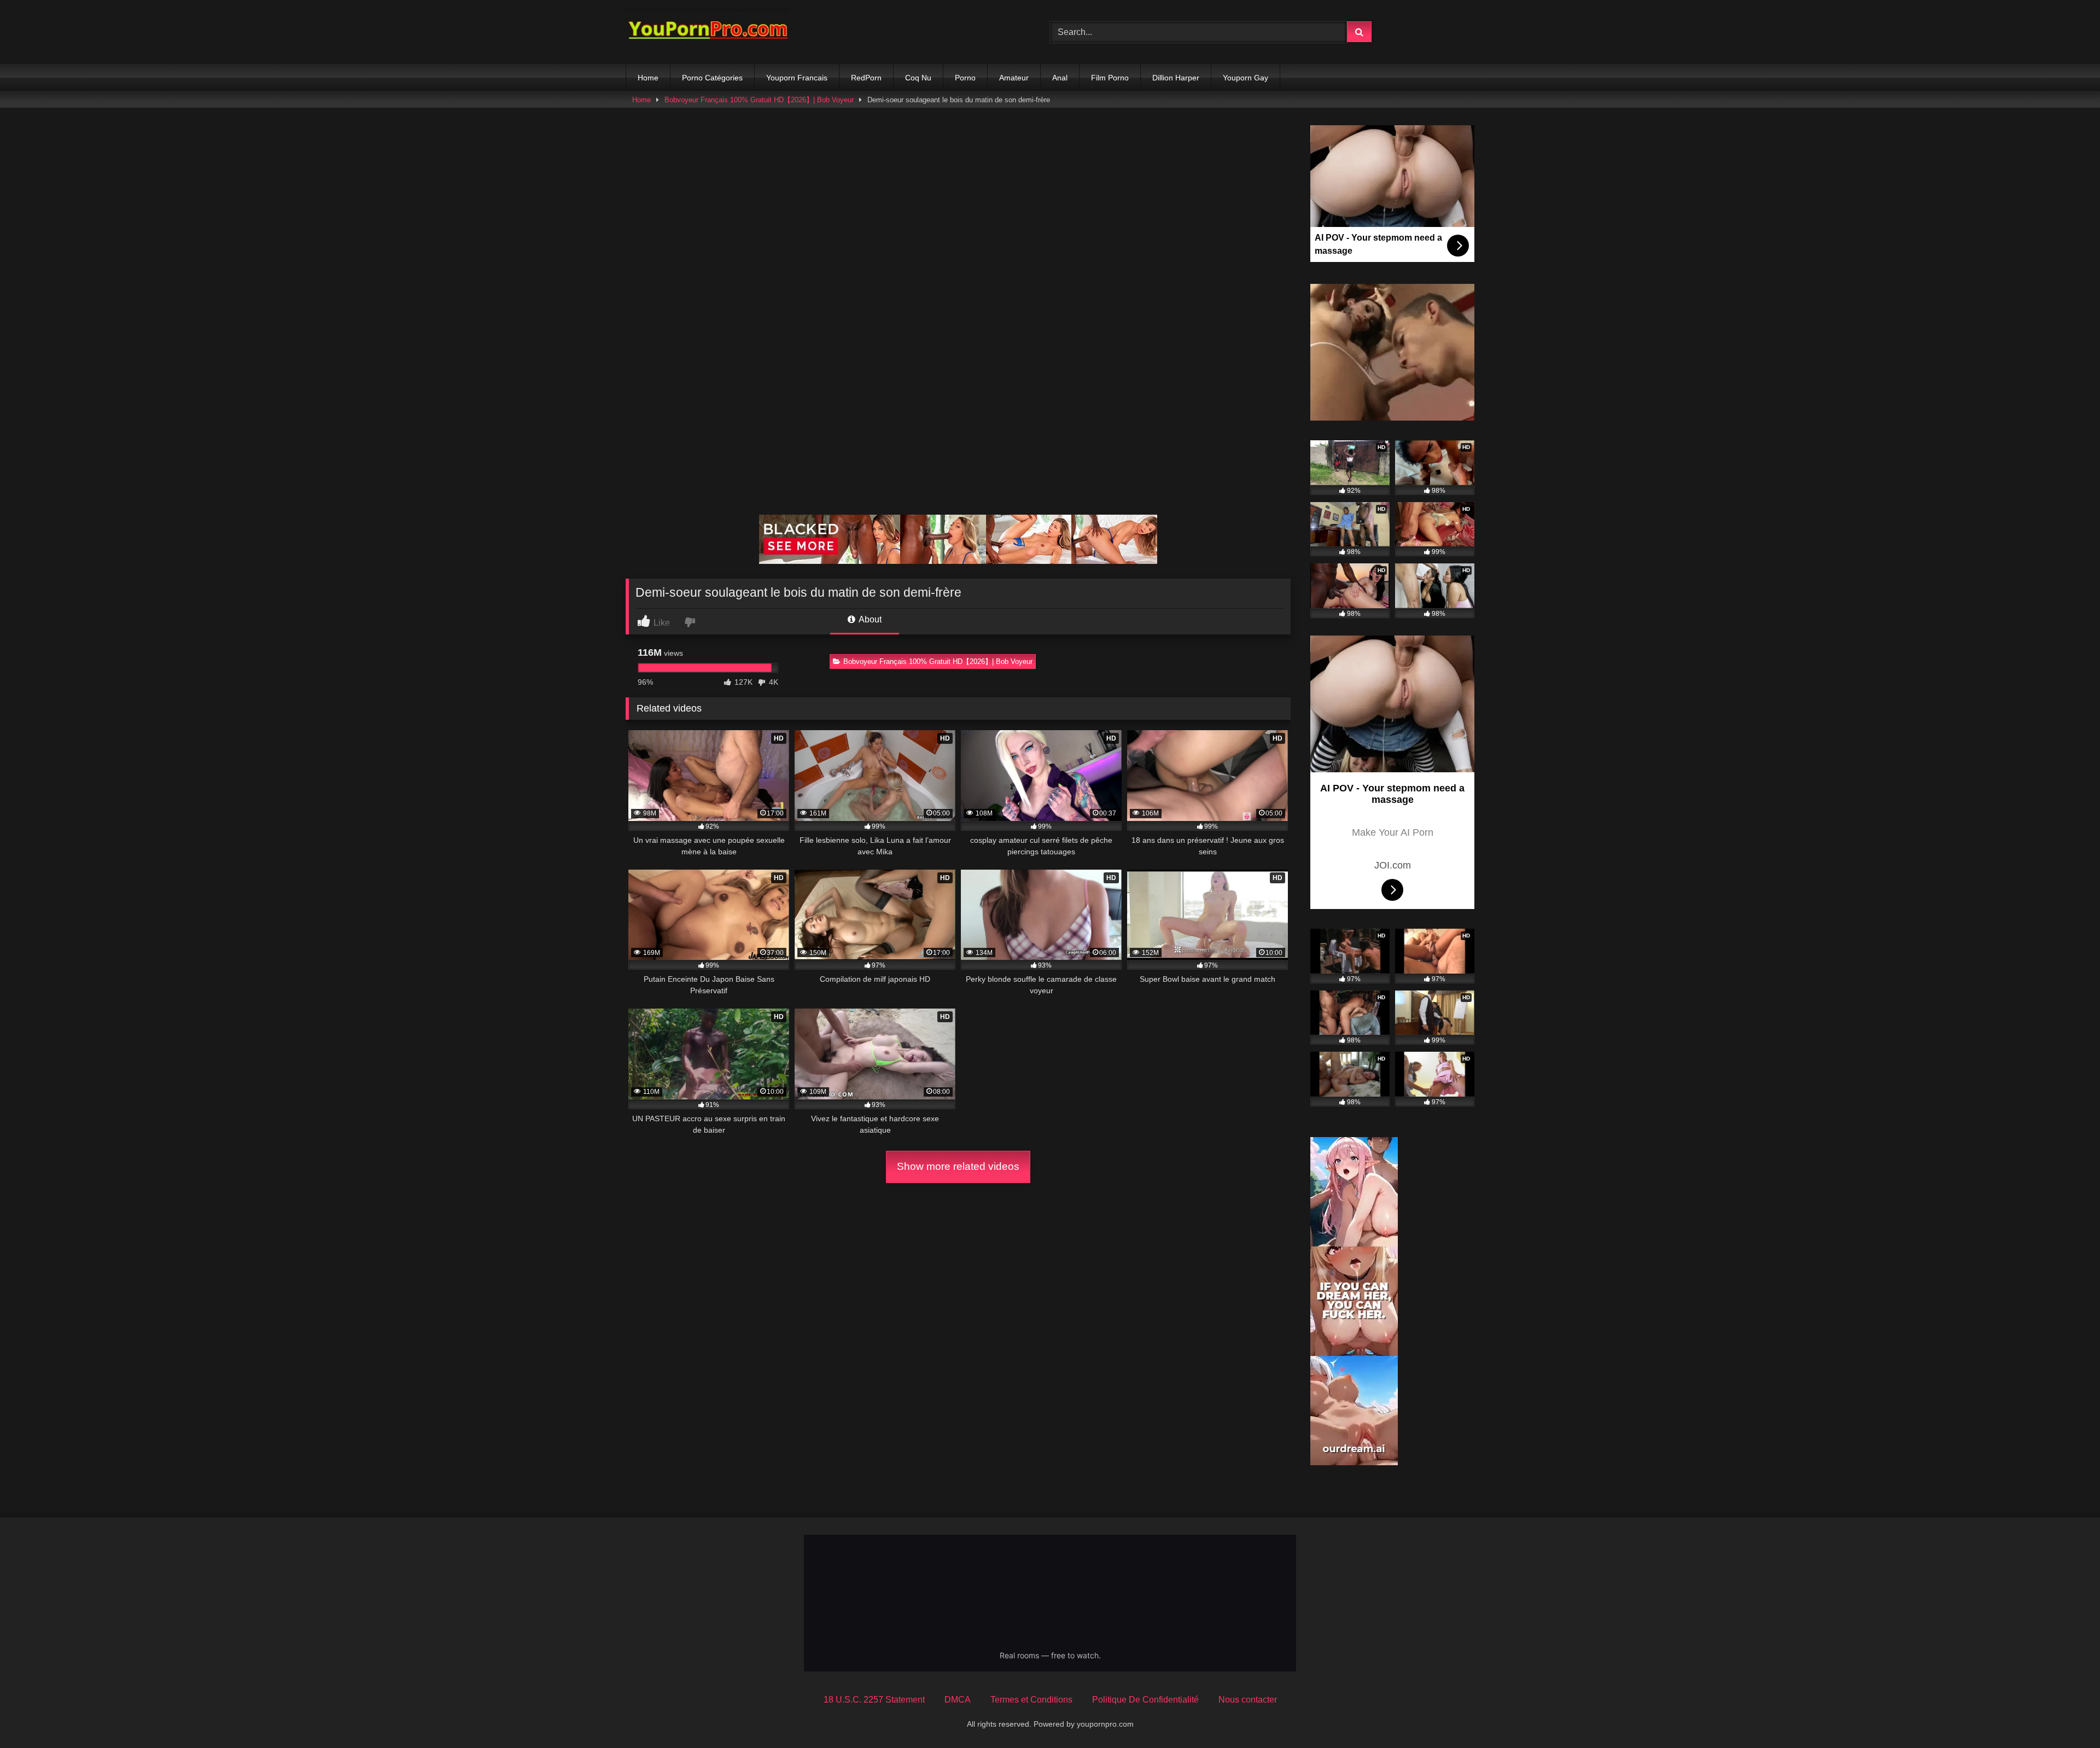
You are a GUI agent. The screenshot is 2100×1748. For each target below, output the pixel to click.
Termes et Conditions (1031, 1700)
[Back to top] (2066, 1715)
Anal (1060, 78)
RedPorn (866, 78)
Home (648, 78)
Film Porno (1110, 78)
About (869, 619)
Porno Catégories (712, 78)
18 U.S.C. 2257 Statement (874, 1700)
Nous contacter (1248, 1700)
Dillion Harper (1176, 78)
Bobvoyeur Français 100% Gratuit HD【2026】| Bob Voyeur (759, 100)
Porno (965, 78)
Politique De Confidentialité (1145, 1700)
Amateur (1014, 78)
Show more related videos (958, 1166)
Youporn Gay (1246, 78)
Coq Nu (918, 78)
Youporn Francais (797, 78)
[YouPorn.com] (708, 32)
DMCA (958, 1700)
